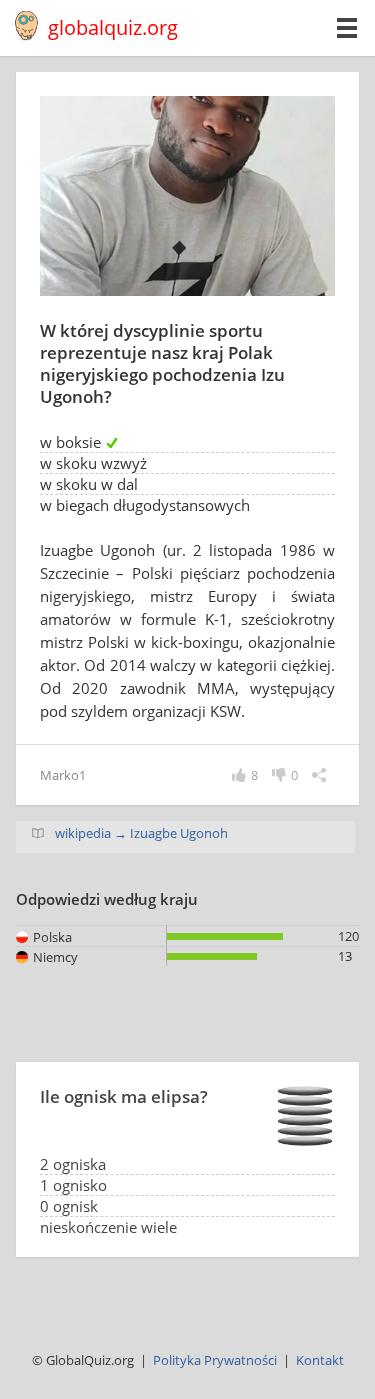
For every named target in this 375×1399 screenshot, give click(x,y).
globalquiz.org (113, 27)
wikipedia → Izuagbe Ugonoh (141, 833)
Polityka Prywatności (215, 1360)
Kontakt (320, 1360)
